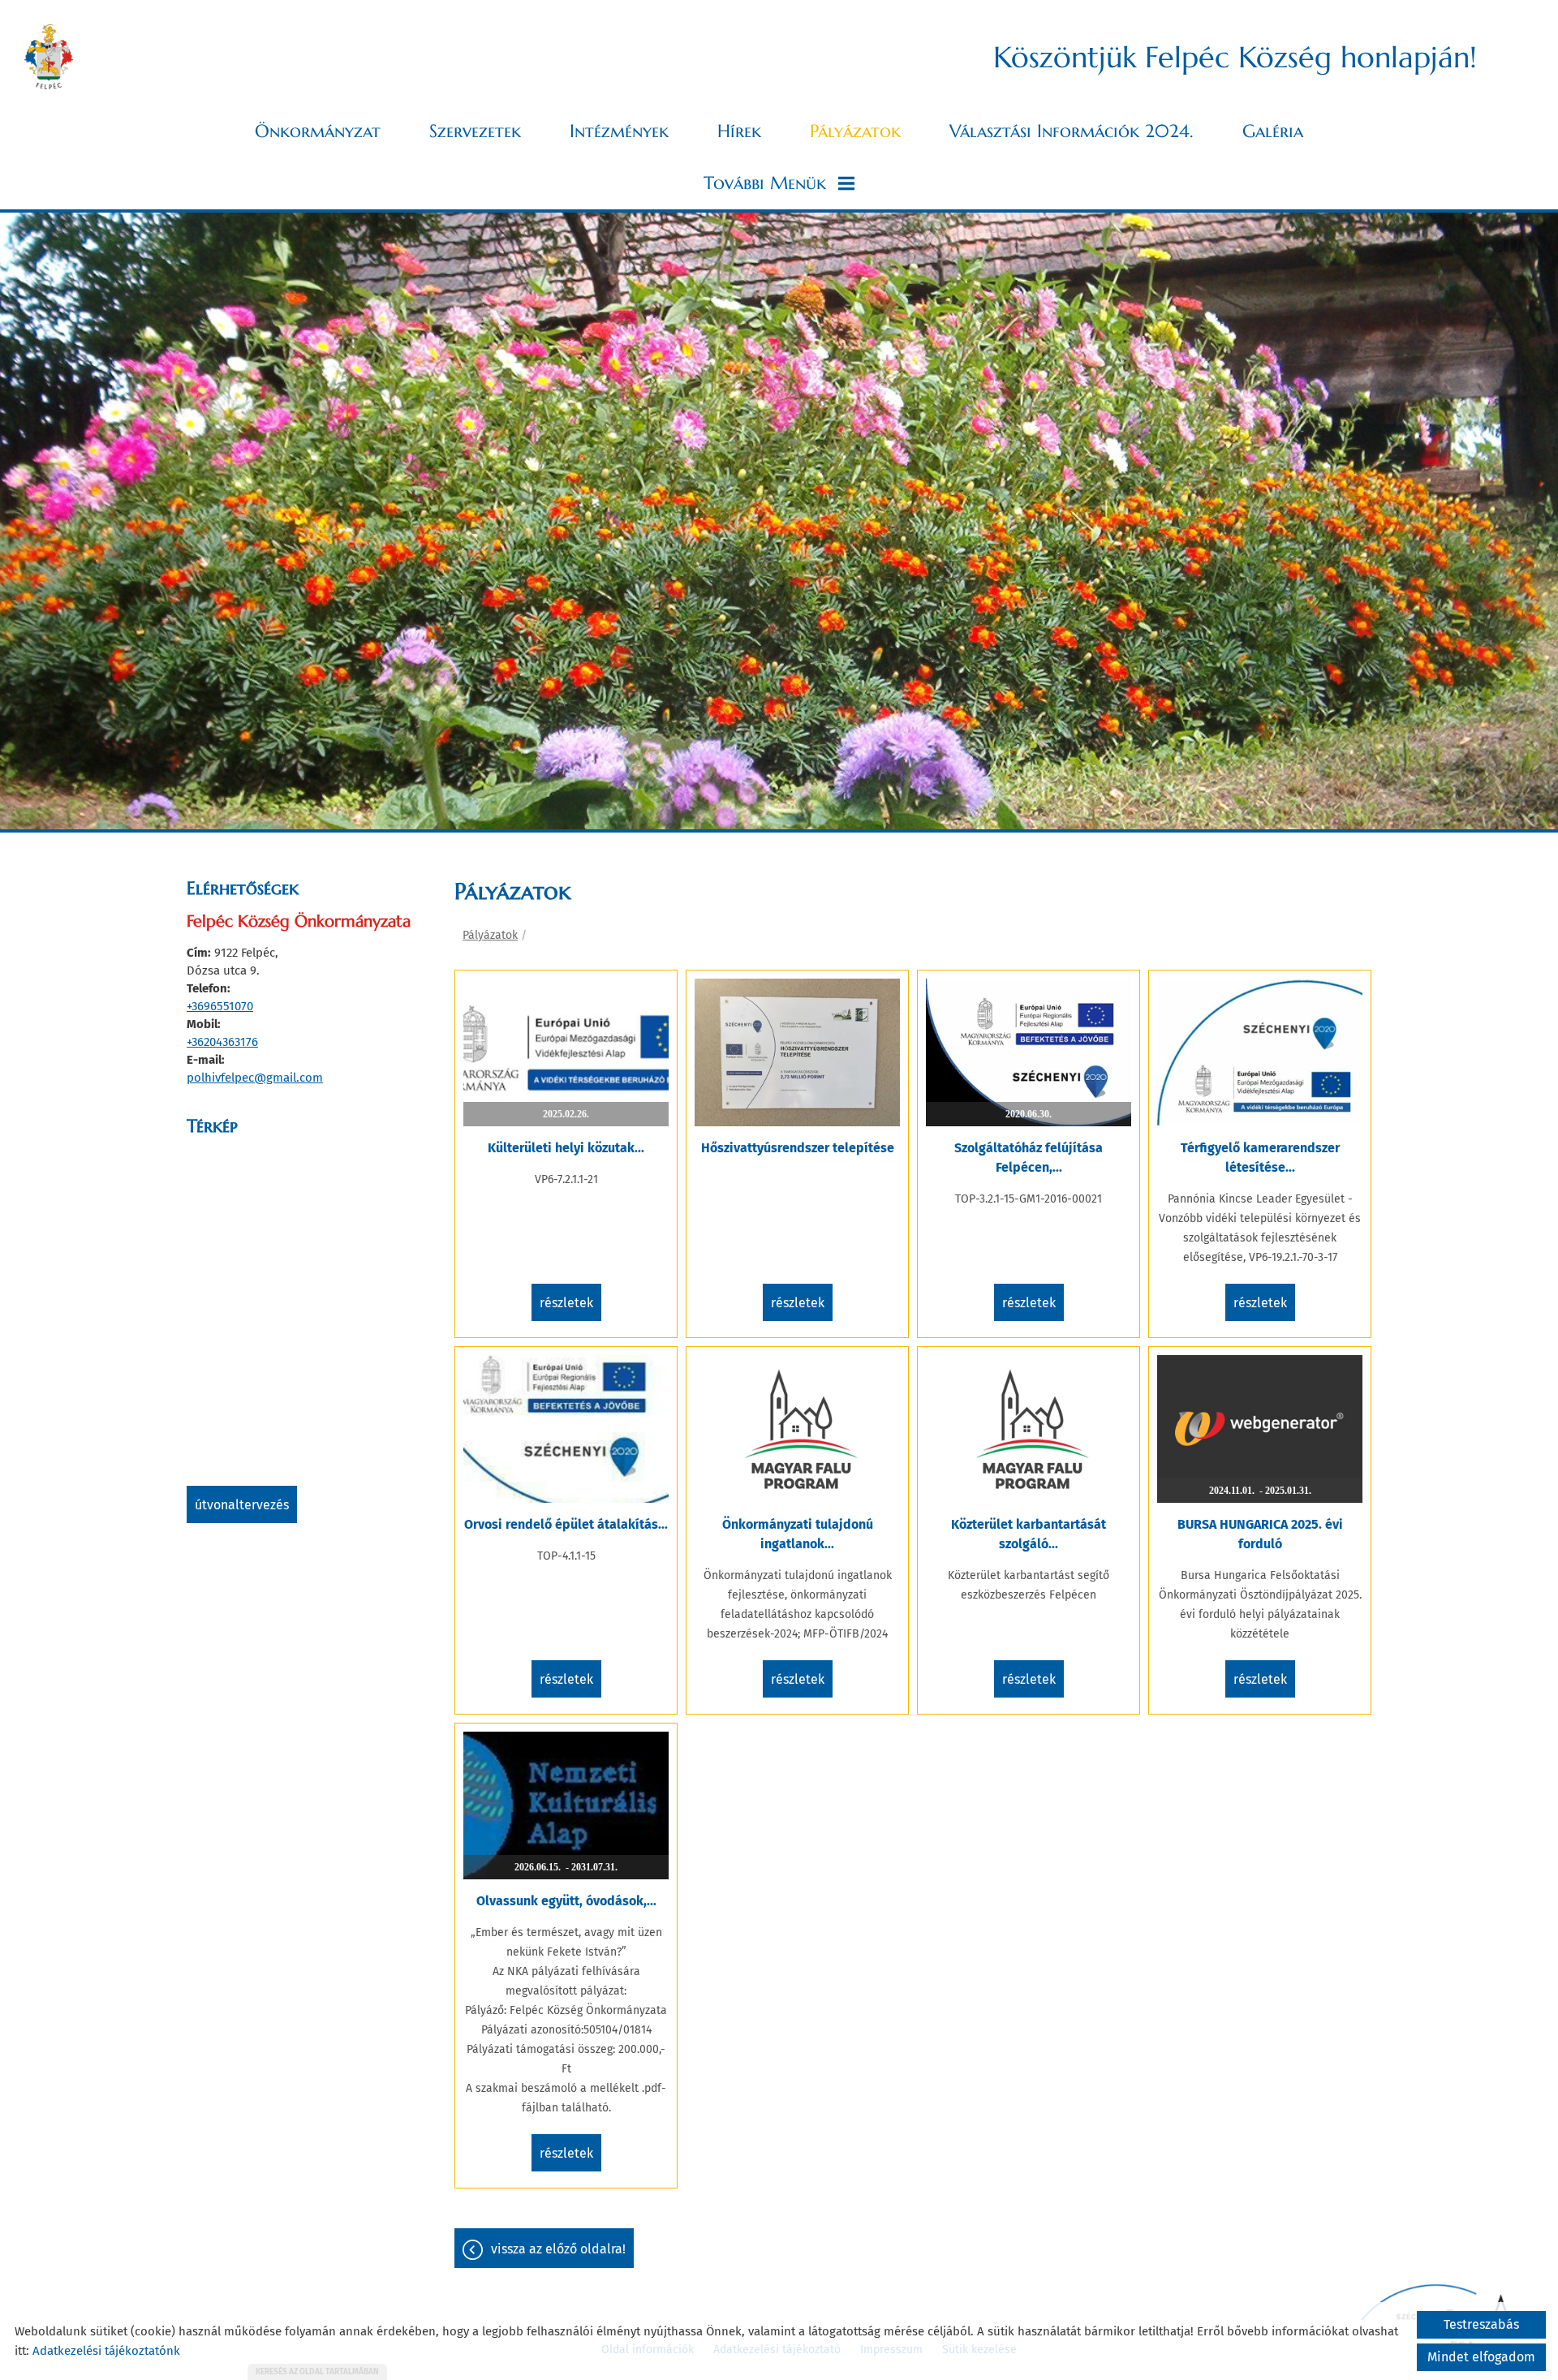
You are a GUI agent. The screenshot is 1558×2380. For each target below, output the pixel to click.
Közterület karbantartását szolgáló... (1029, 1534)
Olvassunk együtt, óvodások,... (566, 1901)
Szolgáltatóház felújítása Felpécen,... (1029, 1158)
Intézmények (619, 131)
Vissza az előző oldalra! (558, 2249)
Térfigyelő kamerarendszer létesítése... (1260, 1158)
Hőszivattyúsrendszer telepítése (798, 1148)
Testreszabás (1481, 2324)
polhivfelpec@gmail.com (255, 1078)
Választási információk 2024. (1072, 131)
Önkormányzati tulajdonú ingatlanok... (798, 1534)
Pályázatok (855, 131)
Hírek (739, 131)
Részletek (566, 1303)
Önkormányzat (318, 131)
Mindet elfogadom (1481, 2357)
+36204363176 (222, 1042)
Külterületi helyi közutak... (566, 1148)
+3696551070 (220, 1006)
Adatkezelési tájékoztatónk (106, 2351)
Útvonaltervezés (242, 1505)
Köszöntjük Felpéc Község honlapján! (1235, 57)
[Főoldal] (49, 57)
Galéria (1273, 131)
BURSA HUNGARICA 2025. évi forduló (1260, 1534)
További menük (765, 183)
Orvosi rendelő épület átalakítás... (566, 1524)
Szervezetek (475, 131)
